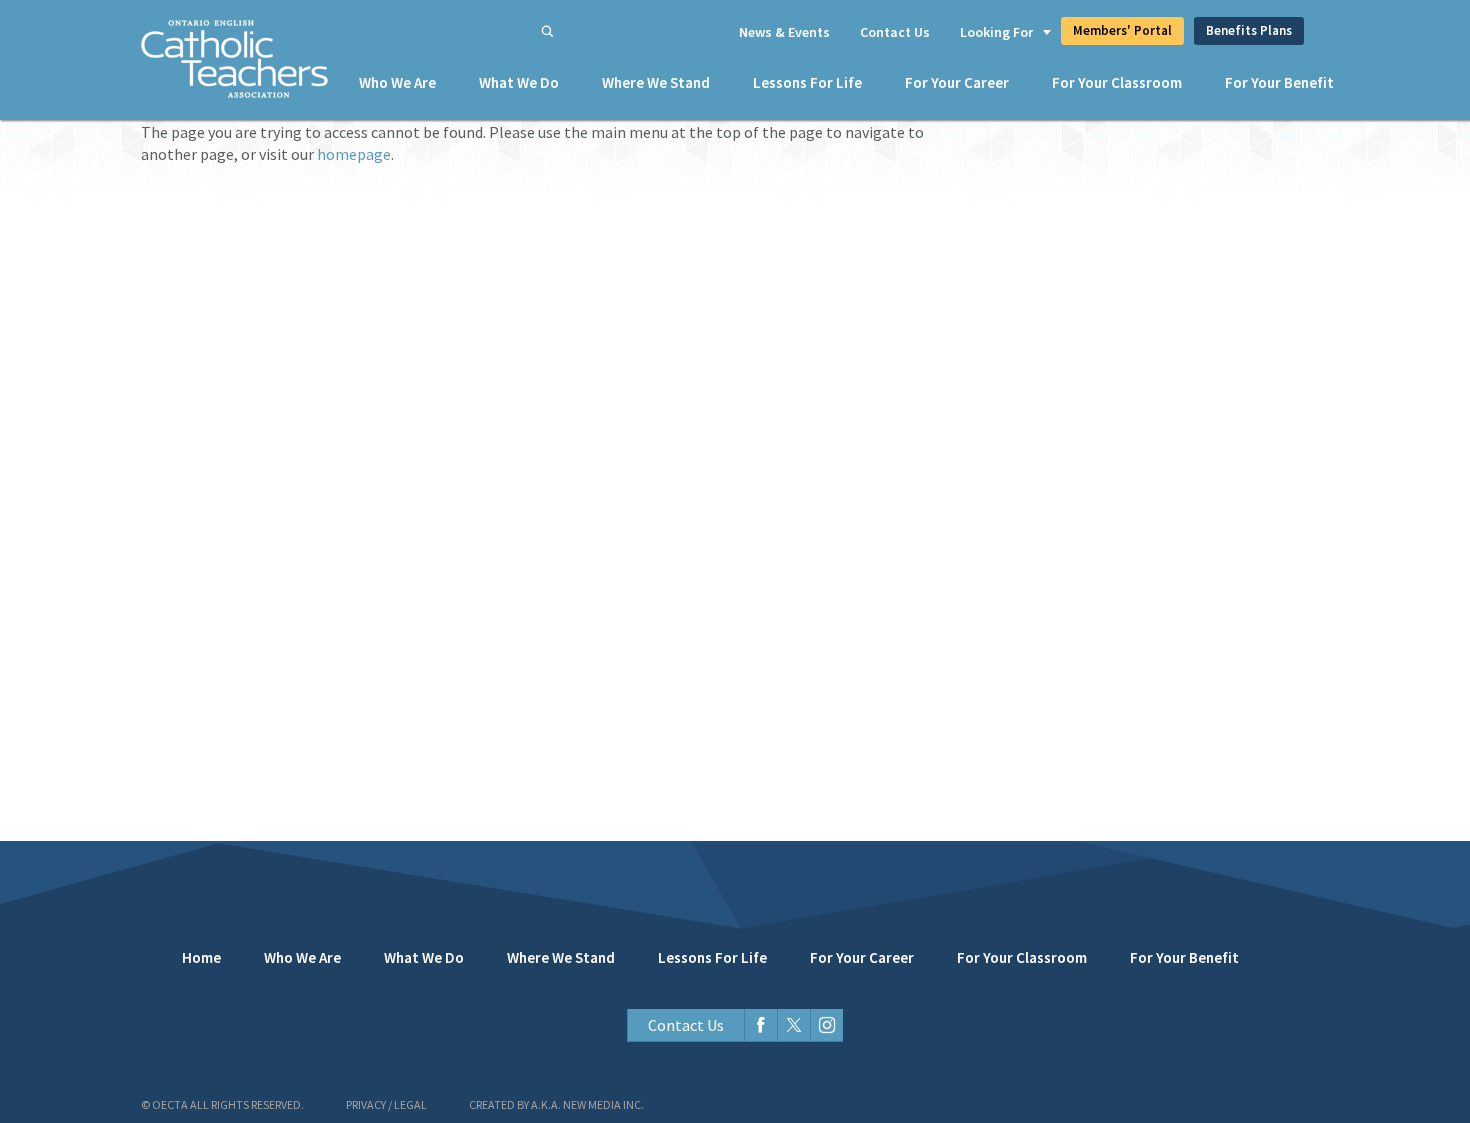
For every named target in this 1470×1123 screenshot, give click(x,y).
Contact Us (895, 32)
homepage (354, 154)
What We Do (519, 82)
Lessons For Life (807, 82)
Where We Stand (656, 82)
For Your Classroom (1117, 82)
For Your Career (957, 82)
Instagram (826, 1025)
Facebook (760, 1025)
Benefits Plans (1249, 30)
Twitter (793, 1025)
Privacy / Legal (386, 1104)
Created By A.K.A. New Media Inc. (556, 1104)
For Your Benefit (1279, 82)
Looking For (996, 32)
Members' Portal (1122, 30)
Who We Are (397, 82)
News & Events (784, 32)
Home (201, 957)
